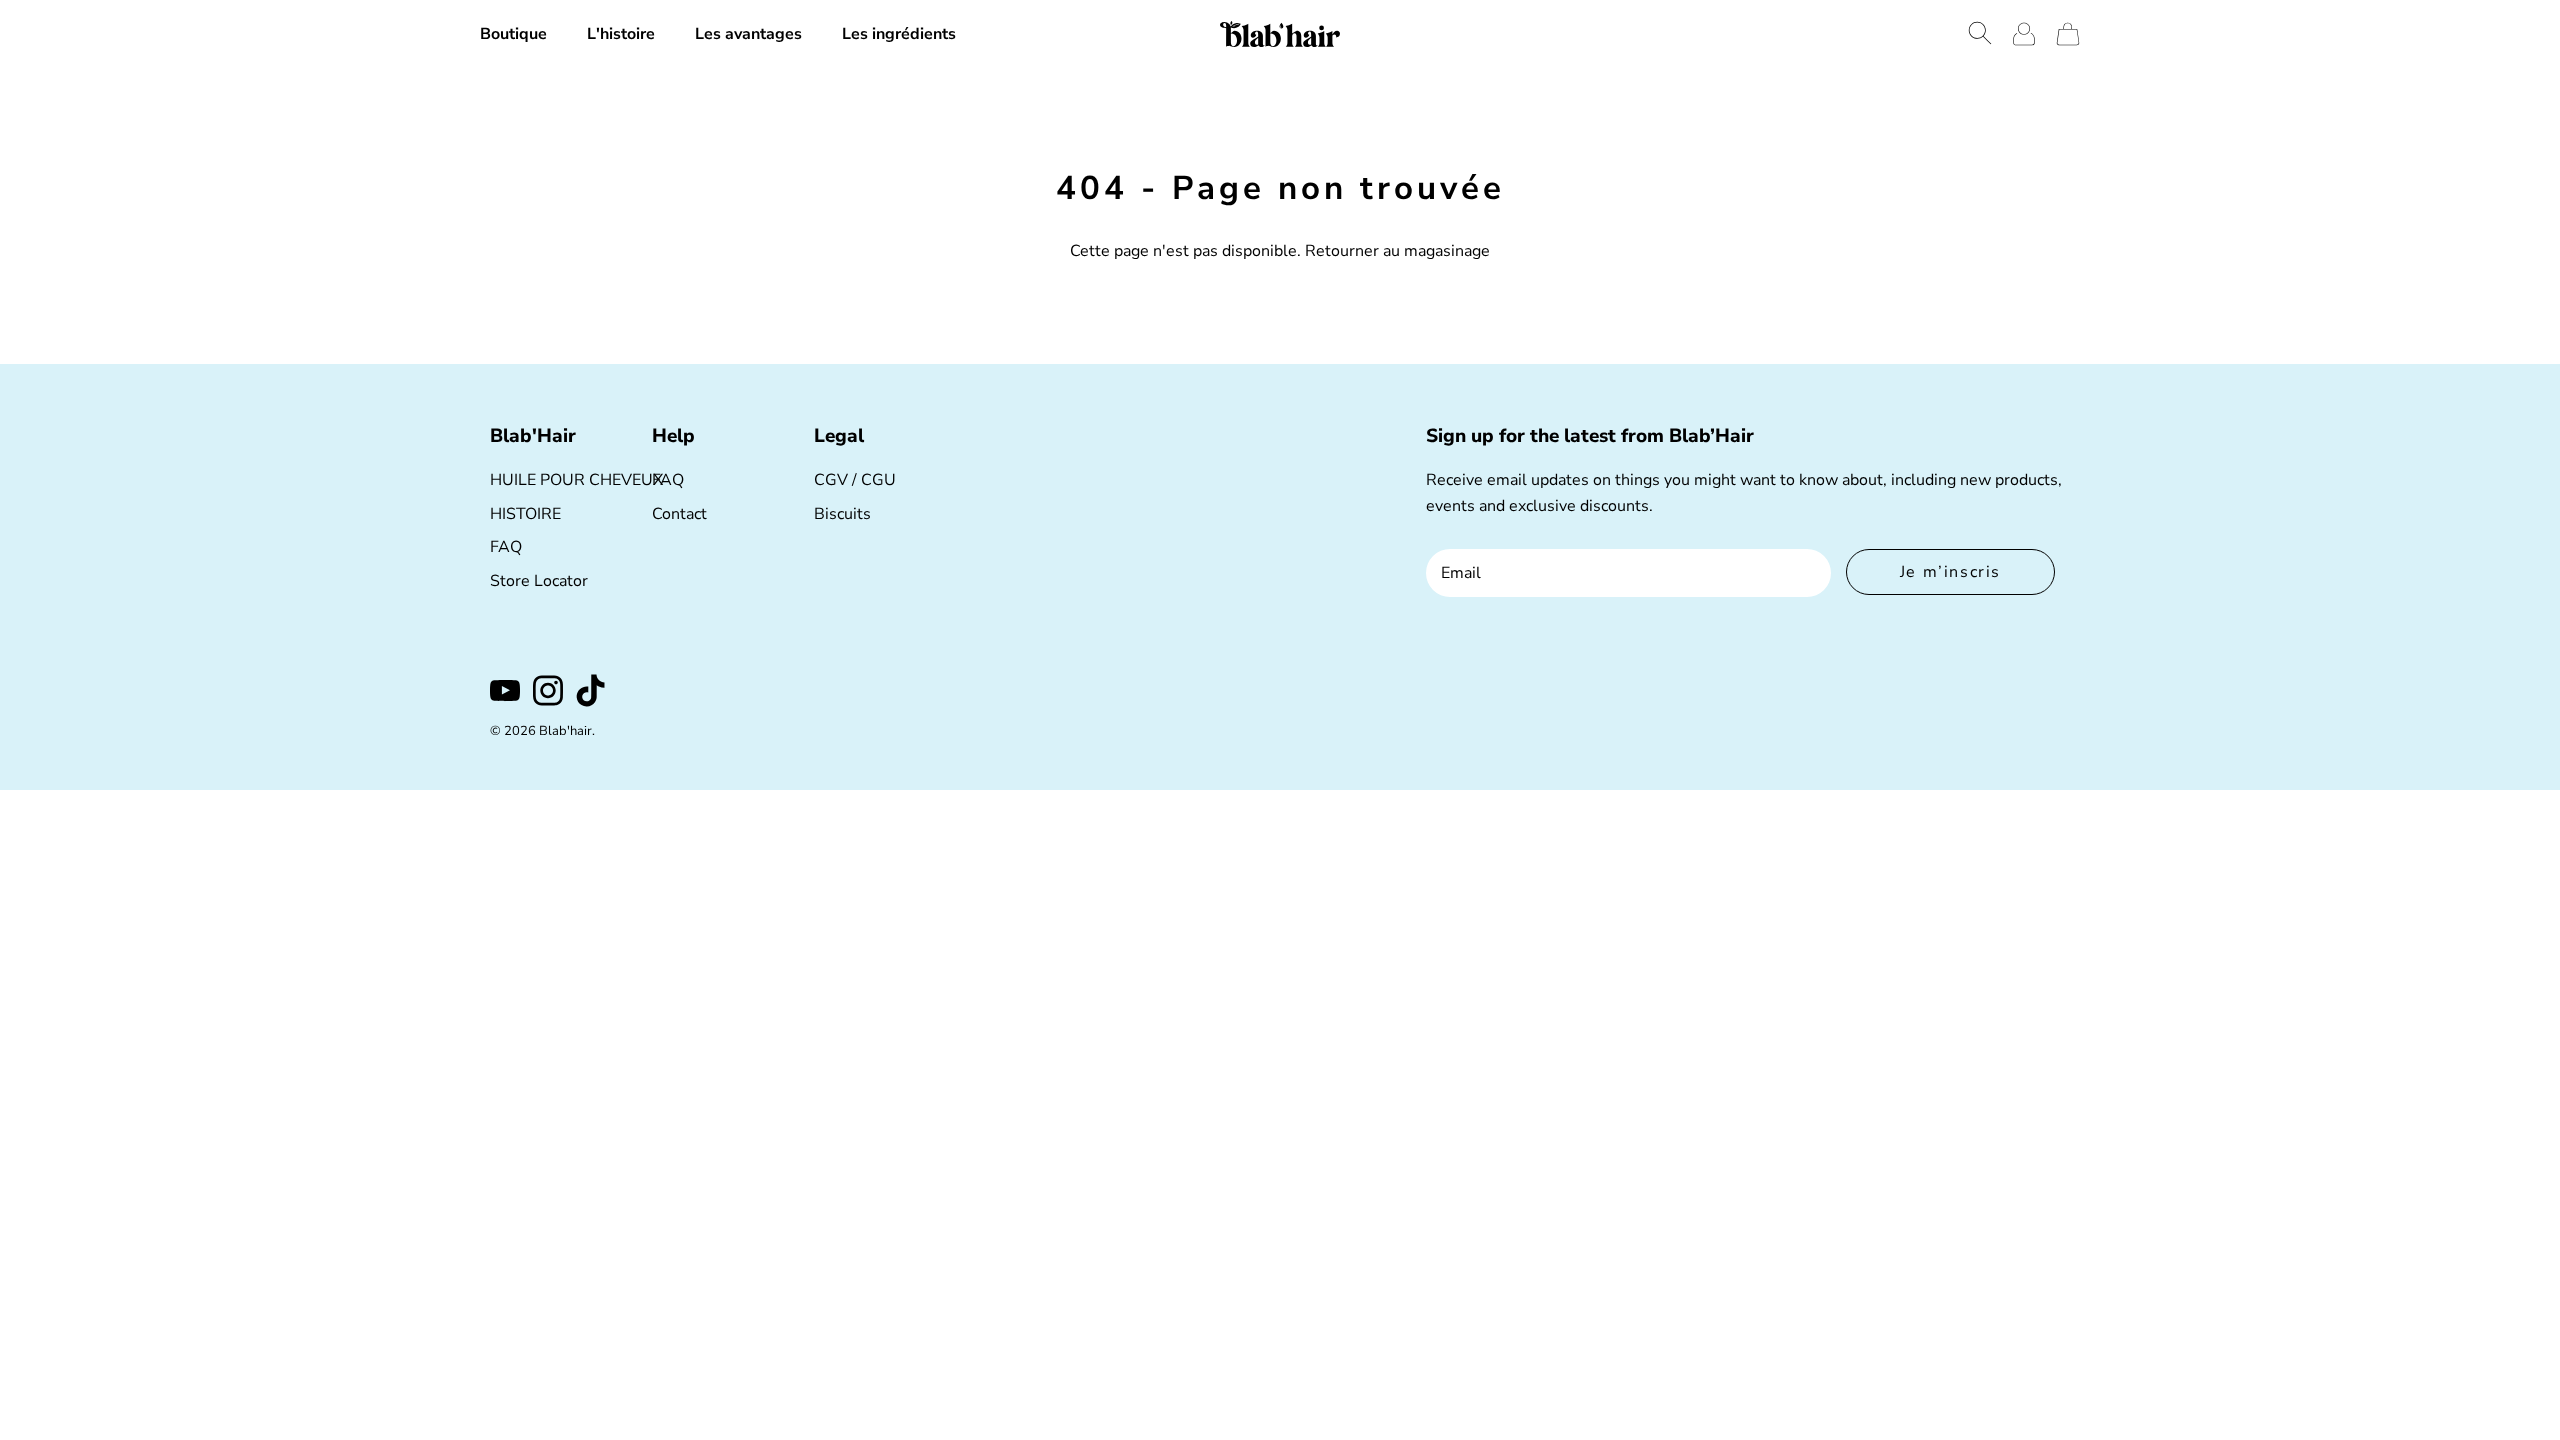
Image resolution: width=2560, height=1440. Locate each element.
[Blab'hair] (1280, 34)
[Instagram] (548, 690)
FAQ (506, 547)
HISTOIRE (525, 514)
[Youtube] (505, 690)
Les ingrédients (899, 34)
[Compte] (2024, 34)
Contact (679, 514)
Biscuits (842, 514)
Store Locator (539, 581)
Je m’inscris (1950, 572)
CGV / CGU (855, 480)
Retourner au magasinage (1397, 251)
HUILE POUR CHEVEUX (576, 480)
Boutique (513, 34)
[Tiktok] (591, 690)
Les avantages (748, 34)
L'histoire (621, 34)
